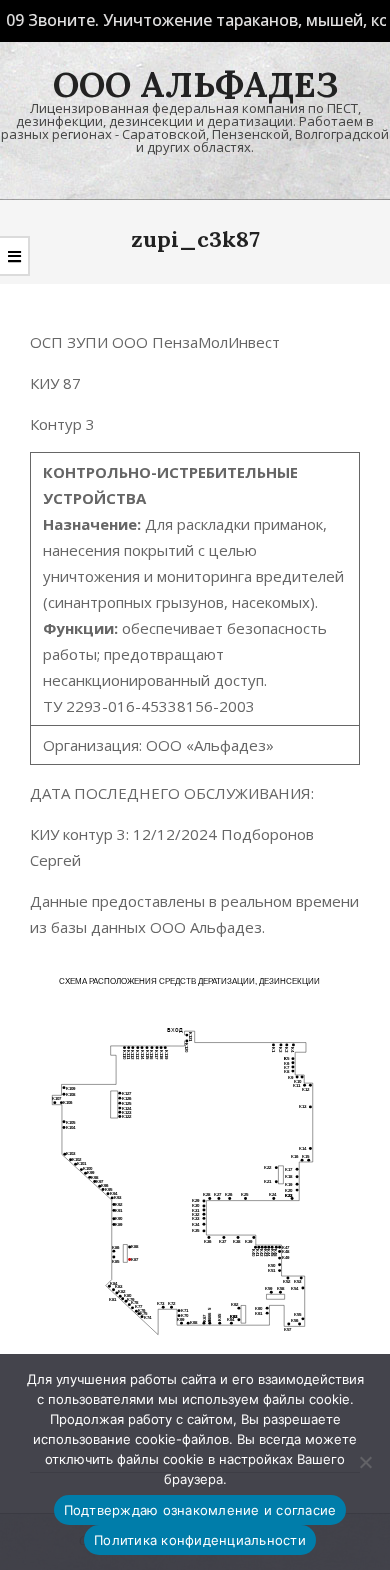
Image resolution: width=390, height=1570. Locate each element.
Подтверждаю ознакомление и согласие (200, 1510)
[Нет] (365, 1462)
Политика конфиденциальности (200, 1540)
